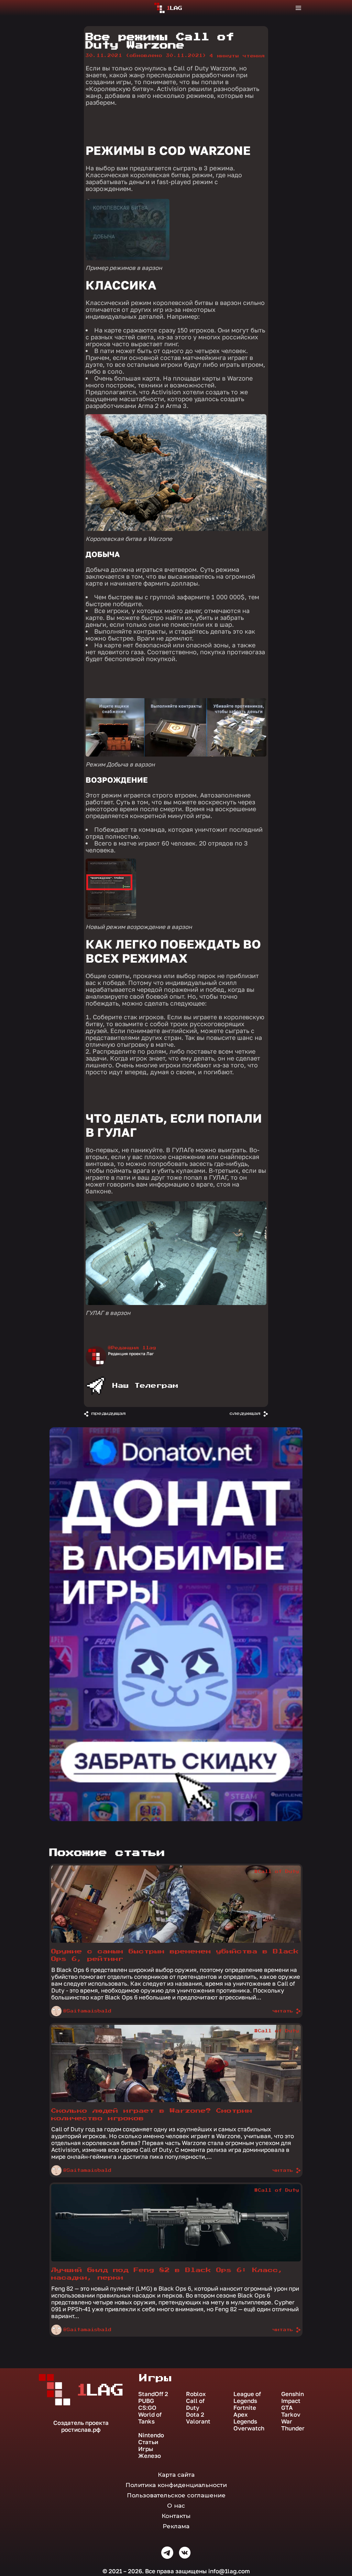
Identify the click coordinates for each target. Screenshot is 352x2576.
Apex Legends (245, 2418)
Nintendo (151, 2435)
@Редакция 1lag (132, 1348)
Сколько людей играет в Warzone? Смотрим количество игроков (152, 2115)
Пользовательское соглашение (176, 2495)
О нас (176, 2506)
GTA (287, 2408)
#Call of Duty (277, 1872)
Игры (146, 2449)
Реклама (176, 2526)
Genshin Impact (293, 2397)
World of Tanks (150, 2418)
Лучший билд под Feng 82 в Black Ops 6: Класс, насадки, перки (167, 2274)
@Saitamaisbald (87, 2011)
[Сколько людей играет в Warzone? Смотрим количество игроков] (176, 2100)
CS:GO (147, 2408)
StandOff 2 (153, 2394)
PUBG (146, 2401)
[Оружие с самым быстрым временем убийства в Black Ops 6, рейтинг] (176, 1941)
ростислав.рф (81, 2430)
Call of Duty (195, 2404)
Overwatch (249, 2428)
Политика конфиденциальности (176, 2485)
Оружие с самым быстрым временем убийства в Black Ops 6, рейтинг (175, 1955)
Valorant (198, 2421)
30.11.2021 (146, 56)
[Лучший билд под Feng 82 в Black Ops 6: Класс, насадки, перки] (176, 2260)
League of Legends (247, 2397)
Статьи (148, 2442)
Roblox (196, 2394)
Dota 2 (195, 2415)
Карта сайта (176, 2475)
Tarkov (291, 2415)
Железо (150, 2456)
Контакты (176, 2516)
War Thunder (293, 2425)
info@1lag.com (229, 2571)
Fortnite (245, 2408)
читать (283, 2011)
